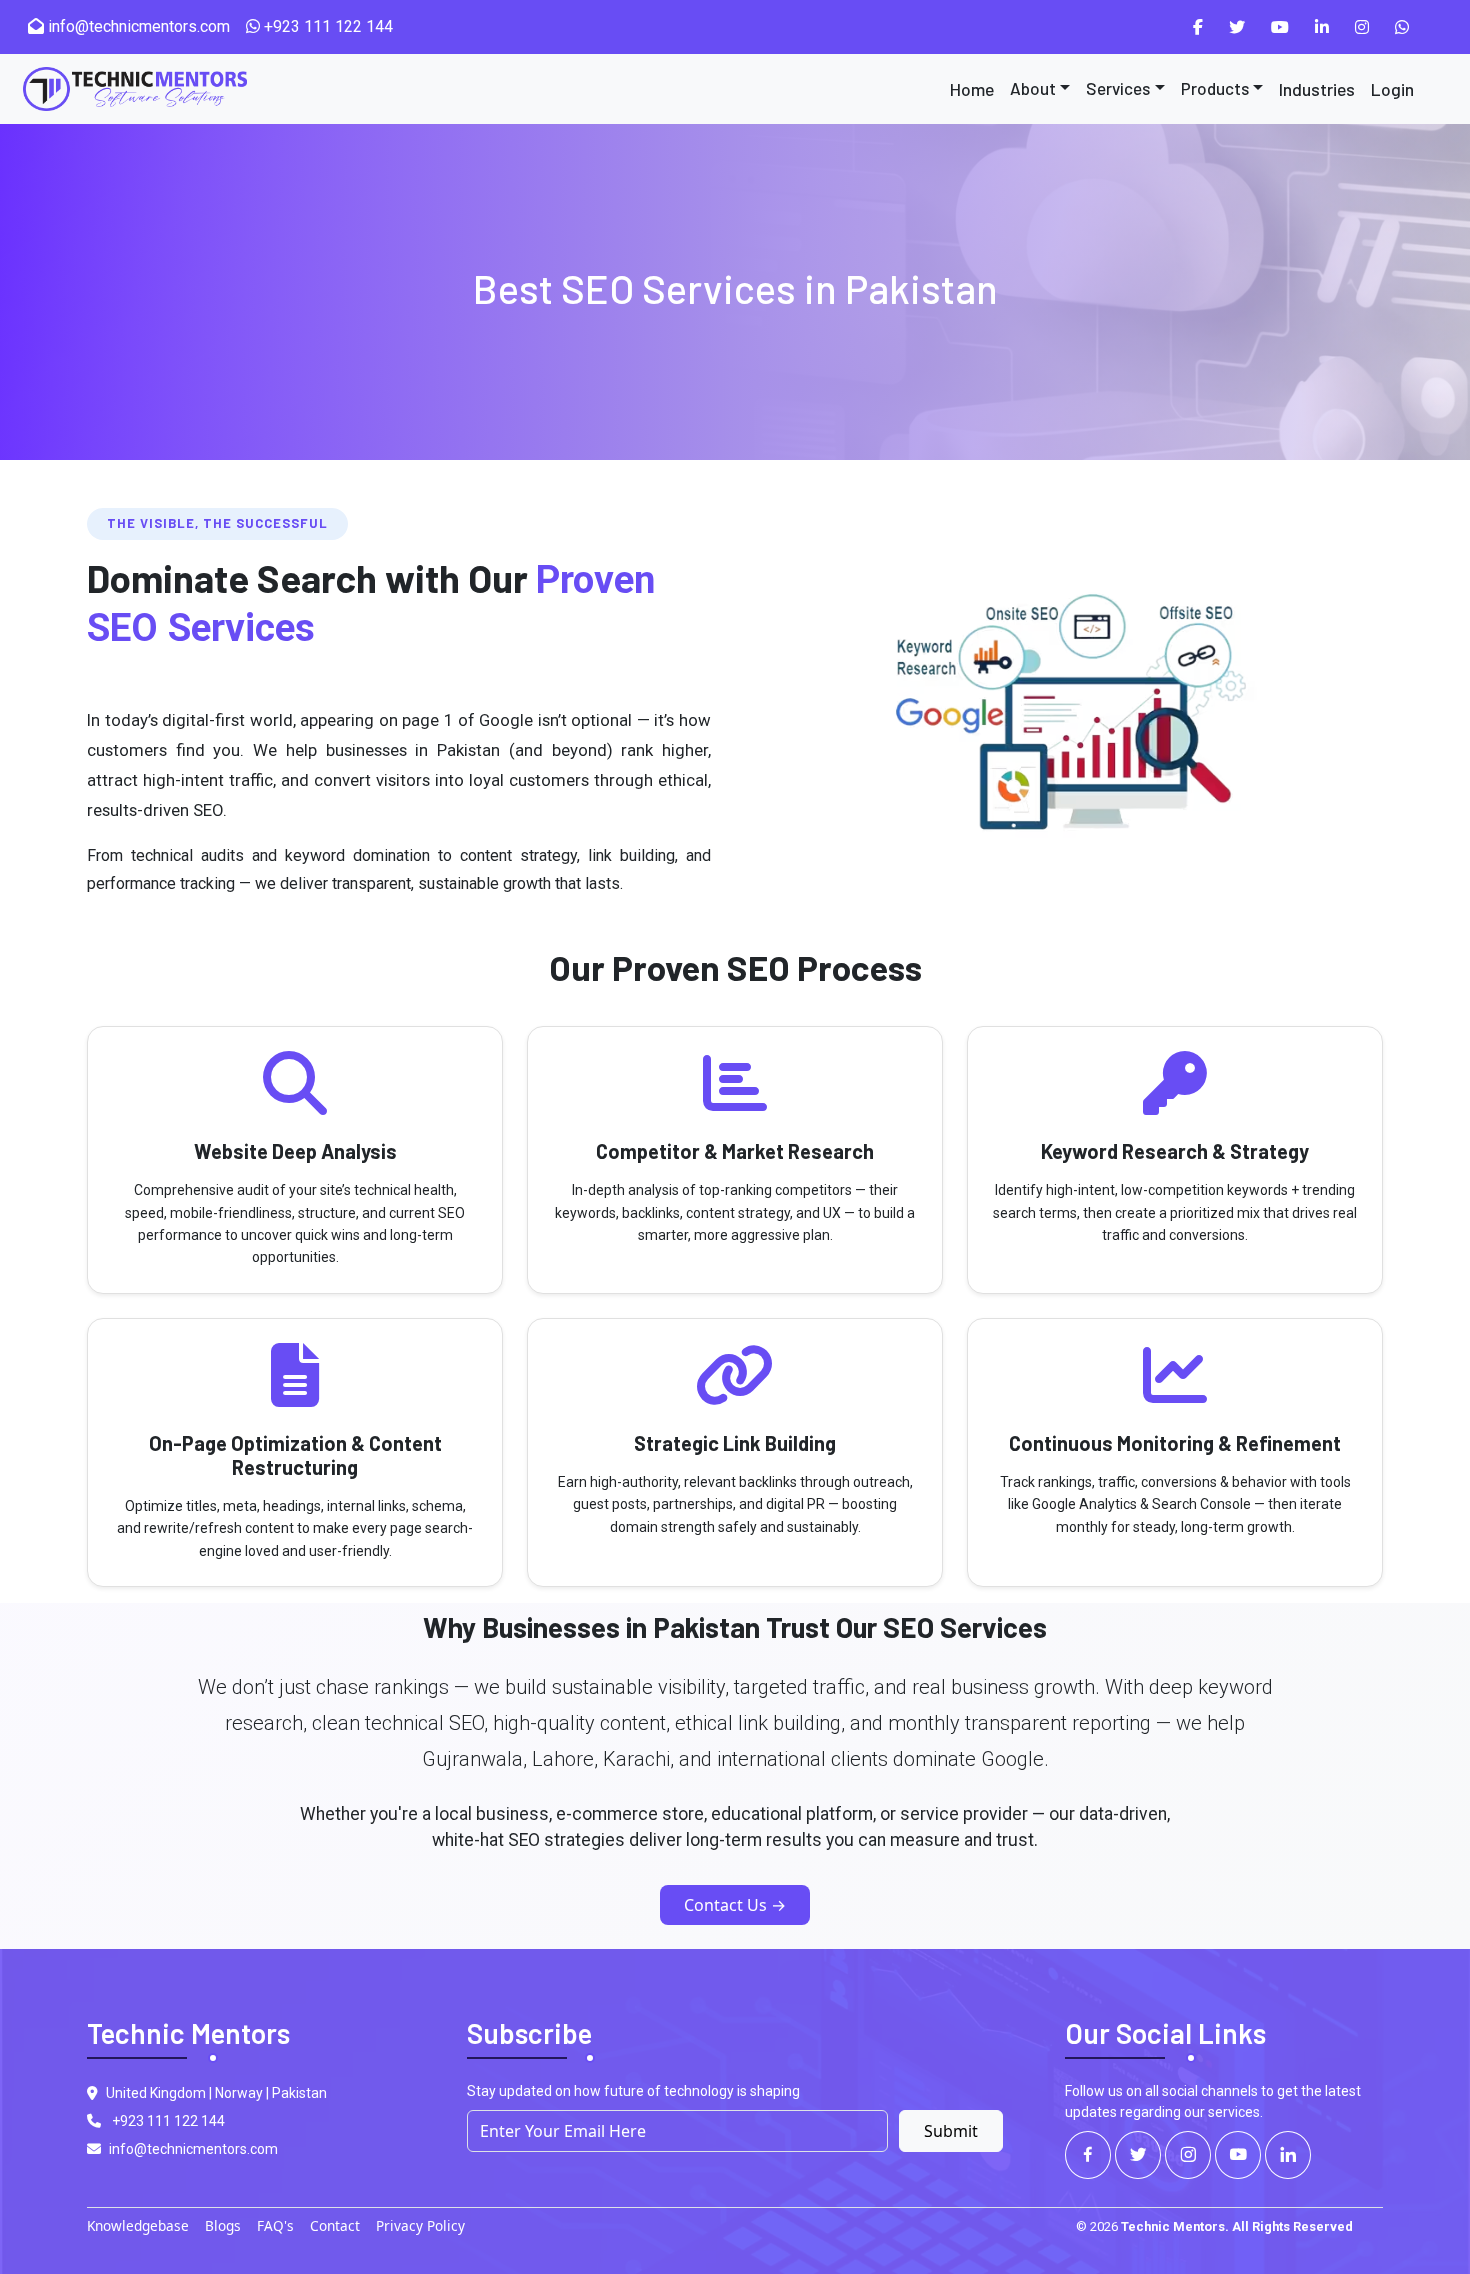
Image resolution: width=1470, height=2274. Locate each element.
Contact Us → (735, 1905)
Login (1392, 89)
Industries (1317, 89)
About (1033, 88)
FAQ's (275, 2225)
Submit (951, 2131)
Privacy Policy (420, 2225)
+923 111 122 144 (326, 26)
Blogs (223, 2225)
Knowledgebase (138, 2225)
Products (1215, 88)
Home (972, 89)
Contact (335, 2225)
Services (1118, 88)
